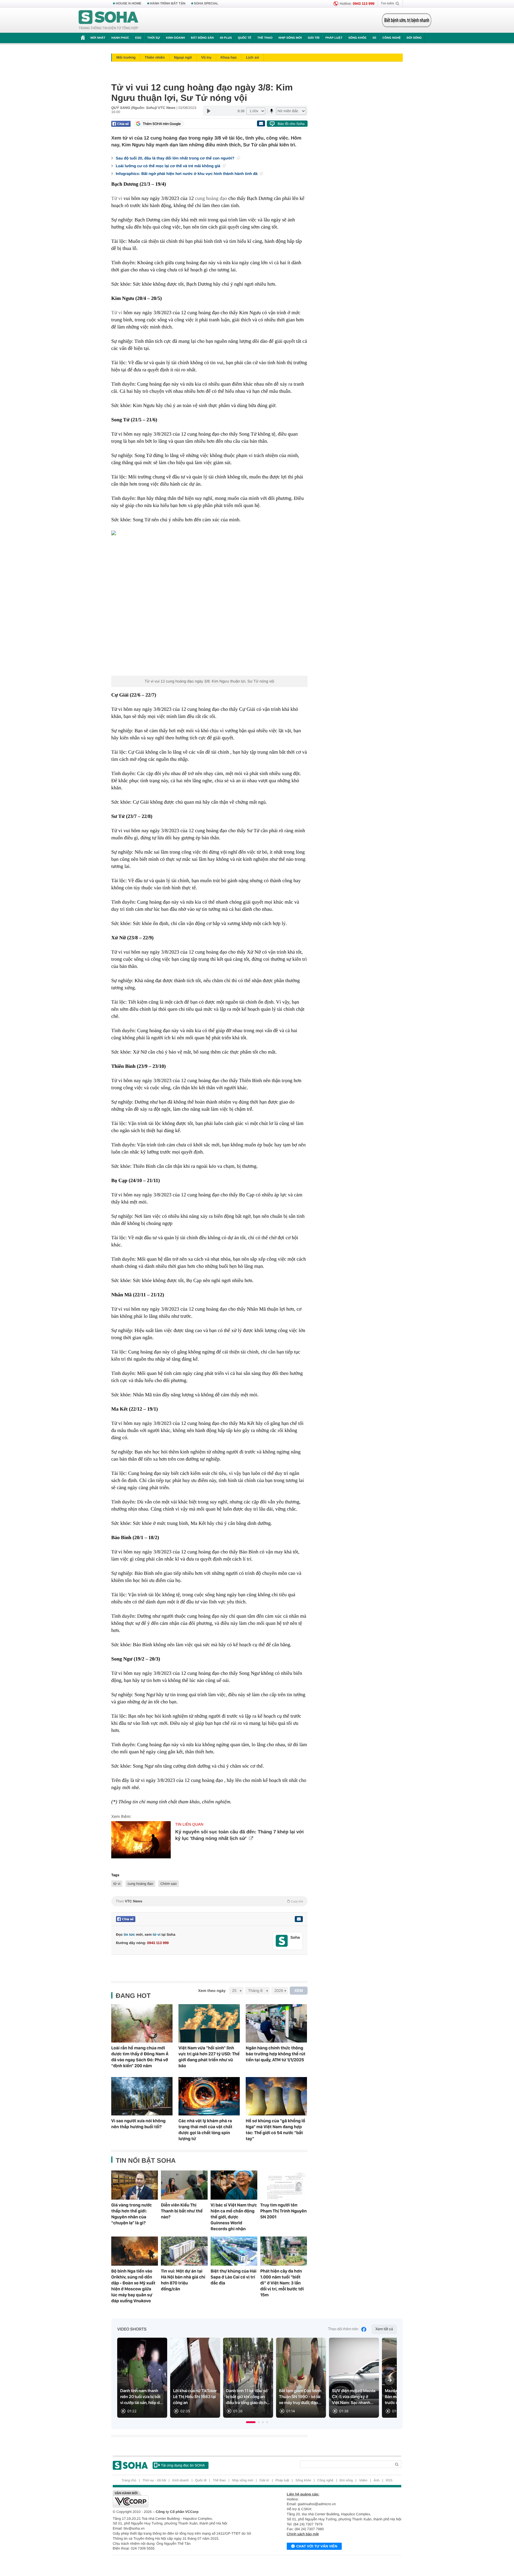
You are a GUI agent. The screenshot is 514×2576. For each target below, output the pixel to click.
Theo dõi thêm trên (343, 2329)
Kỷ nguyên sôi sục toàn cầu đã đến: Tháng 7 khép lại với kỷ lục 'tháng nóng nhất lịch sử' (239, 1835)
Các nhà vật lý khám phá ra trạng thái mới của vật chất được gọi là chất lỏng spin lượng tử (205, 2130)
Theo (209, 1901)
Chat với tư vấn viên (317, 2546)
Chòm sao (169, 1884)
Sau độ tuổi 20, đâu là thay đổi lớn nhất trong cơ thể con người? (176, 158)
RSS (389, 2480)
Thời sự (153, 38)
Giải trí (313, 38)
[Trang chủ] (109, 20)
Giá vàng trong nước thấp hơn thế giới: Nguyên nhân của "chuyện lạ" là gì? (132, 2214)
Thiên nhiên (155, 57)
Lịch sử (252, 57)
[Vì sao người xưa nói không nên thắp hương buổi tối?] (142, 2096)
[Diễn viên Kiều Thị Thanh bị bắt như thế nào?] (184, 2185)
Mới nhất (98, 38)
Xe (374, 38)
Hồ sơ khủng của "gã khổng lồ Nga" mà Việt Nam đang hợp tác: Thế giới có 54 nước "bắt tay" (275, 2130)
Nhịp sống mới (290, 38)
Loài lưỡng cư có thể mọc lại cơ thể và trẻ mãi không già (169, 166)
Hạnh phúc (120, 38)
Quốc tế (245, 38)
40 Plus (226, 38)
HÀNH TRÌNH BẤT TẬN (168, 4)
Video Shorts (132, 2329)
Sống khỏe (357, 38)
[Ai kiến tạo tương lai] (405, 20)
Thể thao (265, 38)
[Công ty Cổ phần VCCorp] (185, 2499)
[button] (251, 2422)
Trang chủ (129, 2480)
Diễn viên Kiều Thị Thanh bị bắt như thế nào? (182, 2211)
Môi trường (126, 57)
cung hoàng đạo (211, 198)
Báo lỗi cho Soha (291, 124)
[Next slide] (390, 2380)
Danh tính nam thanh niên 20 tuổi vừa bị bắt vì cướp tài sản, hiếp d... (142, 2397)
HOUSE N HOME (128, 4)
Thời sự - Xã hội (154, 2480)
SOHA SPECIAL (206, 4)
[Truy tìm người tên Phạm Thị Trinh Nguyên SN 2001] (284, 2185)
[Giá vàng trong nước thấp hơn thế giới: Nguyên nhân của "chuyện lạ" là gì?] (135, 2185)
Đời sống (414, 38)
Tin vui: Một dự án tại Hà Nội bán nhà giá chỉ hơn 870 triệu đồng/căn (183, 2280)
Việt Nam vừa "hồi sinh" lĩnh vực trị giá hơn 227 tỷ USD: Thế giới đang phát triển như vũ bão (209, 2057)
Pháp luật (334, 38)
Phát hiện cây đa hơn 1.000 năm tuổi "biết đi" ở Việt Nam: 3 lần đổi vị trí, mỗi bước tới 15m (282, 2283)
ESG (138, 38)
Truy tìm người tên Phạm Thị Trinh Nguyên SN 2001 (283, 2211)
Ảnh (377, 2480)
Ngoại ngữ (183, 57)
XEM (299, 1991)
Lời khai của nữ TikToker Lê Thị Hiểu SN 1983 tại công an (195, 2397)
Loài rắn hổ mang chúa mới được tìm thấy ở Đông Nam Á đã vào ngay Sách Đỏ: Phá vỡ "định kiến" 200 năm (140, 2057)
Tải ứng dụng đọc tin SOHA (183, 2465)
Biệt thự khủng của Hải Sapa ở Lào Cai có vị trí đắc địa (234, 2277)
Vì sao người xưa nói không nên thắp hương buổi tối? (138, 2124)
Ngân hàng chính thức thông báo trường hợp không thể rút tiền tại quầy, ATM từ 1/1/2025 (276, 2054)
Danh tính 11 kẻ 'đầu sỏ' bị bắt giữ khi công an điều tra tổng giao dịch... (248, 2397)
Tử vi (117, 198)
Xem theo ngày (212, 1991)
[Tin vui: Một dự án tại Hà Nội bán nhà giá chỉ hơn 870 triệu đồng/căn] (184, 2251)
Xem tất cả (384, 2329)
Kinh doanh (175, 38)
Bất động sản (202, 38)
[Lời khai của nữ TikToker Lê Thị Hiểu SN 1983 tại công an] (195, 2378)
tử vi (117, 1884)
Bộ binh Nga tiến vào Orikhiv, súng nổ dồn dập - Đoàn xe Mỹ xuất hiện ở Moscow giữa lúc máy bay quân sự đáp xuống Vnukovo (133, 2286)
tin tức (129, 1935)
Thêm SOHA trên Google (162, 124)
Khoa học (229, 57)
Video (363, 2480)
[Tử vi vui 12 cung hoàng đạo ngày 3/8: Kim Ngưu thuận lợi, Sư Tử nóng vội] (209, 603)
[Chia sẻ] (121, 124)
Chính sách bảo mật (303, 2534)
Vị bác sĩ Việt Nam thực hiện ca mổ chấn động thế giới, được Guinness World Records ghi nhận (234, 2217)
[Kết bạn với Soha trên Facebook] (282, 1941)
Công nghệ (391, 38)
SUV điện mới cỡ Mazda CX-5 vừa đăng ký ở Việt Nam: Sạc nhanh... (354, 2397)
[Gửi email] (261, 123)
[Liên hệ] (299, 1919)
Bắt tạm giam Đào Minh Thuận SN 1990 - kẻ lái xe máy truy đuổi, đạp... (300, 2397)
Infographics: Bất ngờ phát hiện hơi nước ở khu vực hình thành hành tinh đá (187, 174)
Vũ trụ (206, 57)
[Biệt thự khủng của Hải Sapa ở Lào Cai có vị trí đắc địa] (234, 2251)
